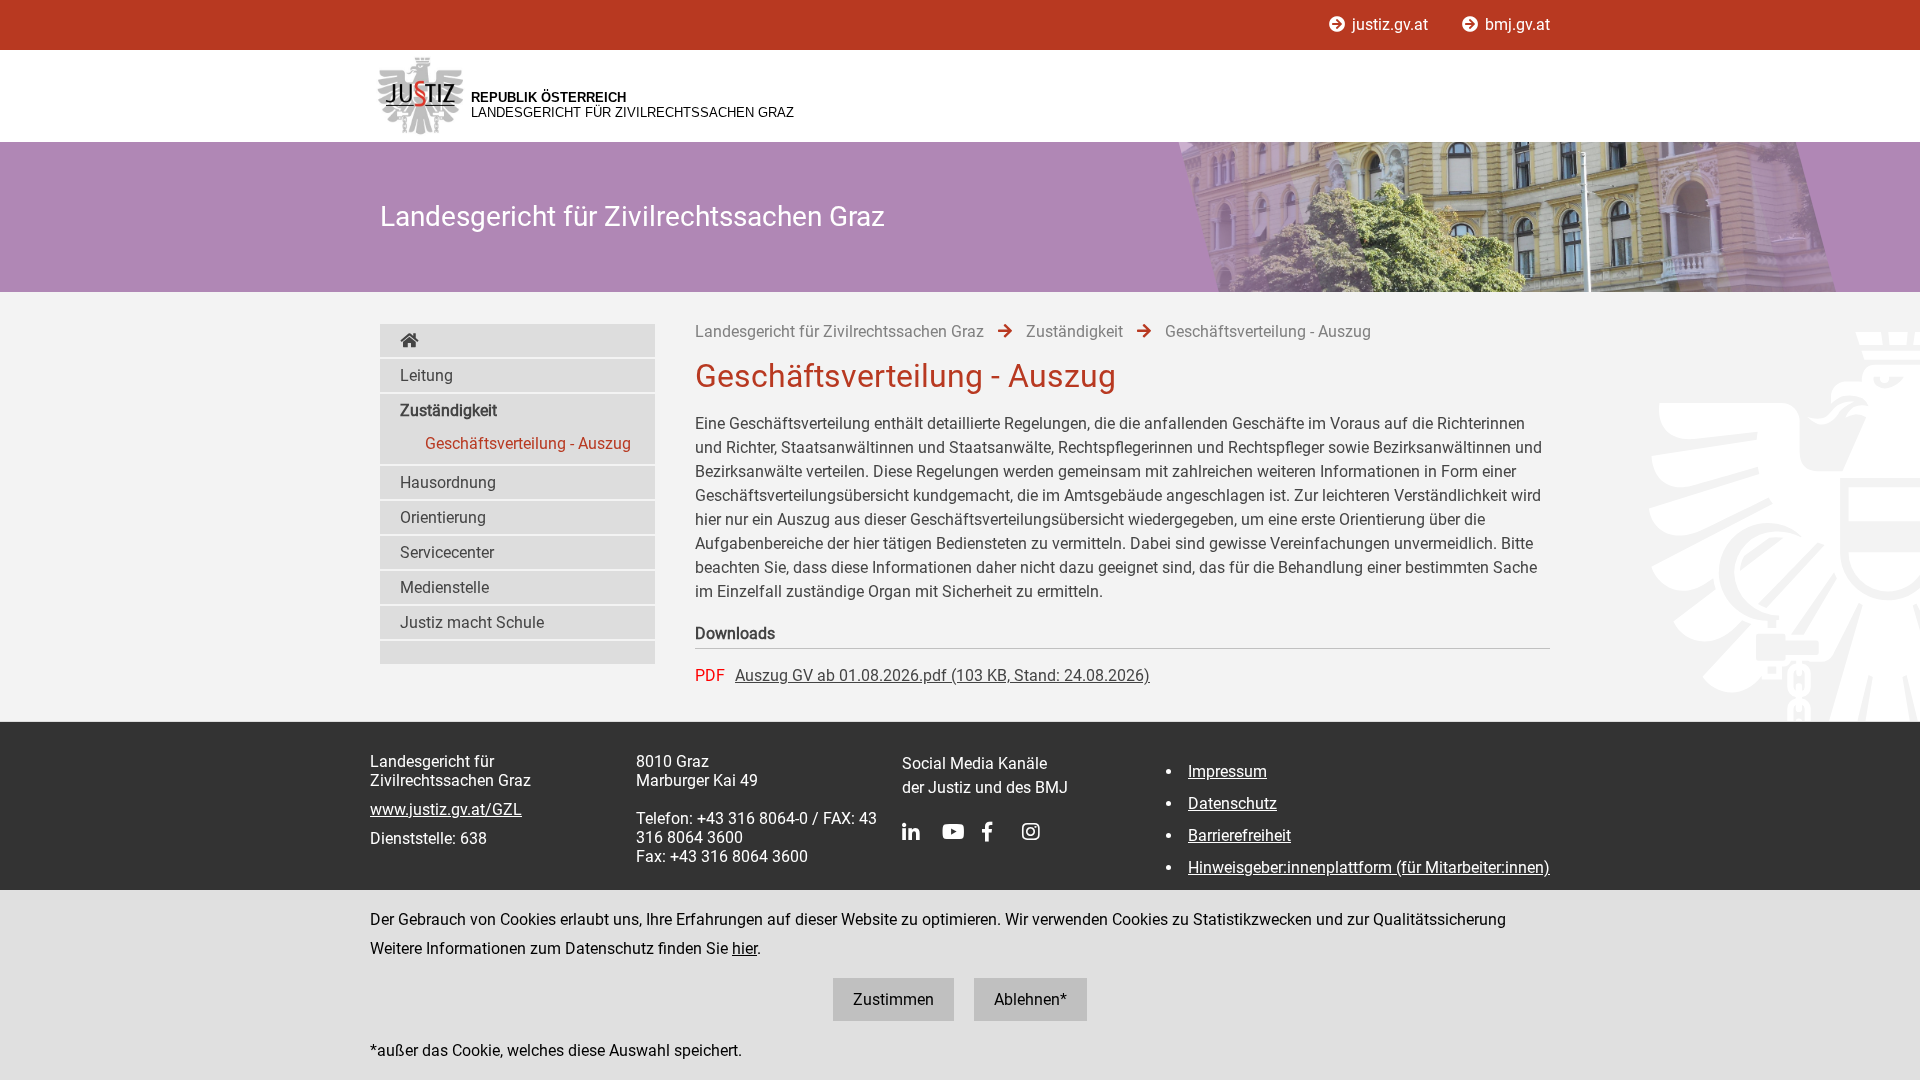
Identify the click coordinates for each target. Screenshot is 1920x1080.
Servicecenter (447, 552)
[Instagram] (1042, 832)
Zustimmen (893, 999)
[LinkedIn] (922, 832)
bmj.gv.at (1515, 24)
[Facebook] (1002, 832)
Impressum (1227, 771)
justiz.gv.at (1390, 24)
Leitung (426, 375)
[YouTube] (962, 832)
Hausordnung (448, 482)
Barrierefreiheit (1239, 835)
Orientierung (443, 517)
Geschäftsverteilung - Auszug (528, 443)
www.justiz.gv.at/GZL (446, 809)
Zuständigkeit (448, 410)
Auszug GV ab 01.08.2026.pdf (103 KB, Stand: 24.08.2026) (942, 675)
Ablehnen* (1030, 999)
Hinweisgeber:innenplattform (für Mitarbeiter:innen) (1369, 867)
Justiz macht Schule (472, 622)
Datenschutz (1232, 803)
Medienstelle (444, 587)
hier (744, 948)
